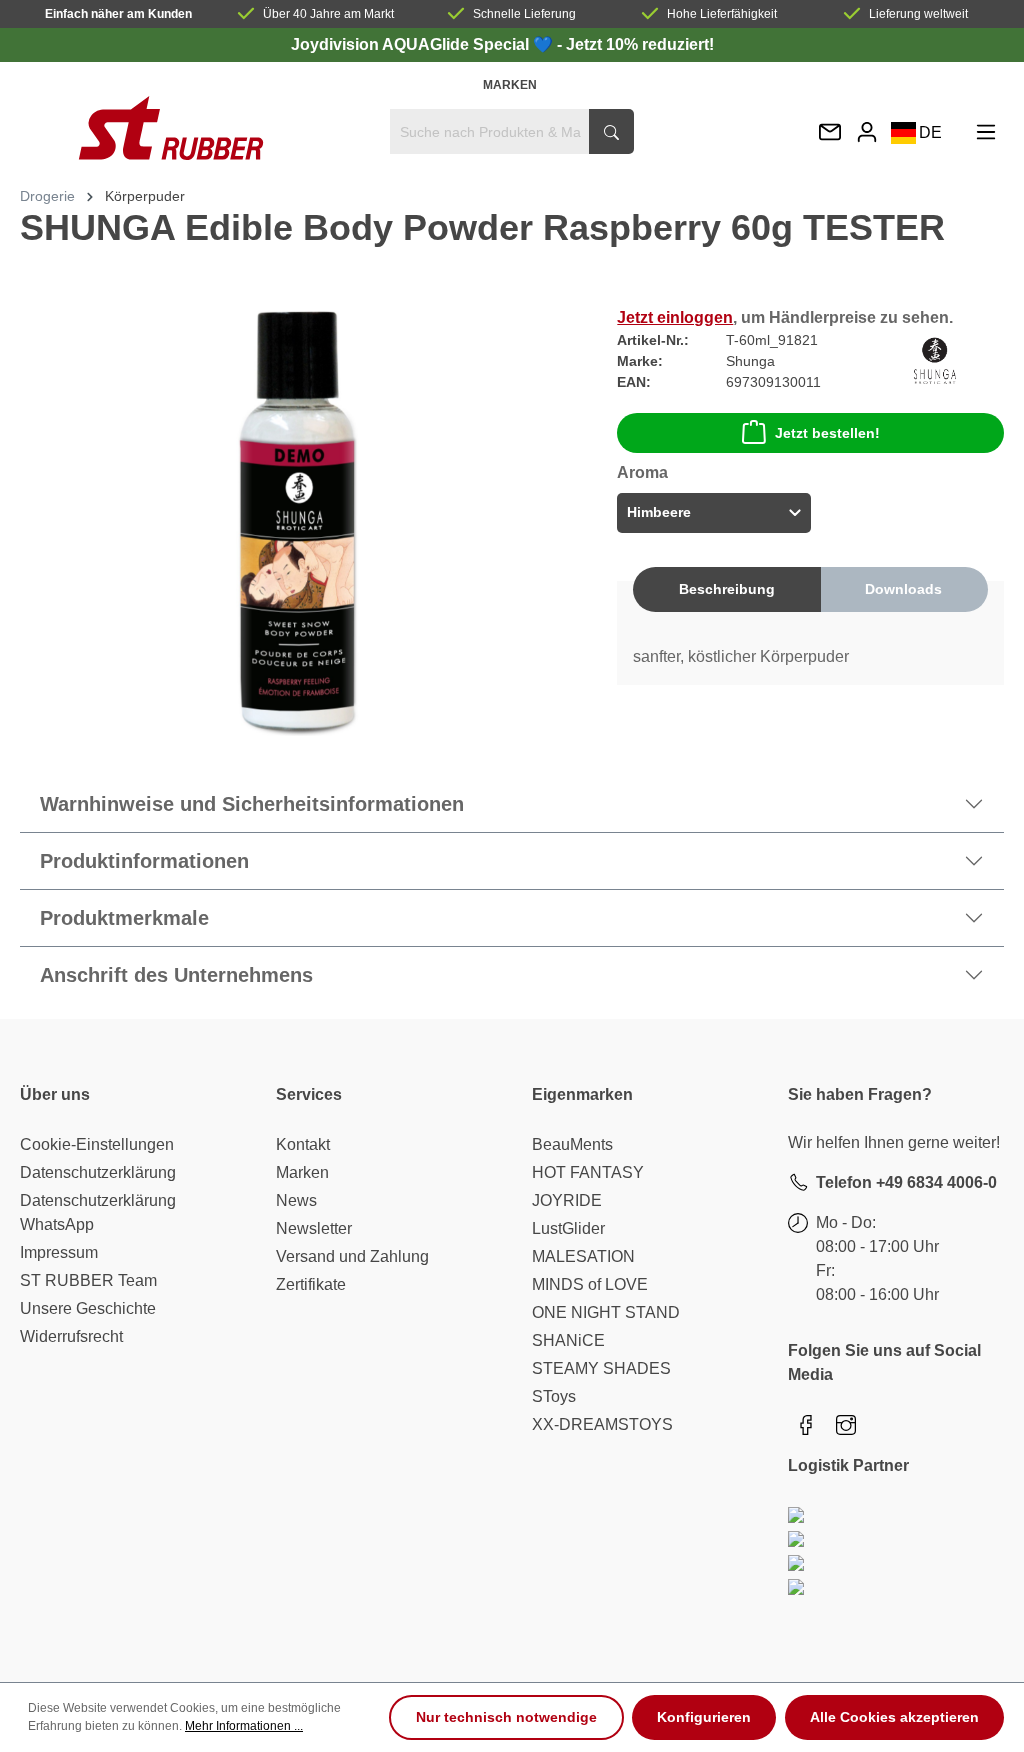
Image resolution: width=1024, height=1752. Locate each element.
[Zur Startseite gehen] (170, 128)
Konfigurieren (704, 1717)
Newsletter (314, 1228)
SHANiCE (568, 1340)
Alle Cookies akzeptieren (894, 1717)
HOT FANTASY (588, 1172)
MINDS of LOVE (590, 1284)
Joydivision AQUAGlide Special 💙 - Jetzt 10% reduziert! (502, 44)
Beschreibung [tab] (727, 589)
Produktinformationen (144, 861)
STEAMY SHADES (601, 1368)
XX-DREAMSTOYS (602, 1424)
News (296, 1200)
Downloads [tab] (903, 589)
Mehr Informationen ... (244, 1726)
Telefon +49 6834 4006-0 (906, 1182)
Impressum (59, 1252)
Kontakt (303, 1144)
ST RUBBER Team (88, 1280)
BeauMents (572, 1144)
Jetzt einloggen (675, 317)
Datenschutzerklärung (98, 1172)
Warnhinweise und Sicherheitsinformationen (252, 804)
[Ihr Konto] (867, 131)
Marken (510, 85)
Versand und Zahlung (352, 1256)
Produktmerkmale (124, 918)
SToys (554, 1396)
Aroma (642, 472)
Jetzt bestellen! (827, 433)
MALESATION (583, 1256)
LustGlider (568, 1228)
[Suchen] (611, 131)
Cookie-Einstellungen (97, 1144)
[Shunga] (935, 359)
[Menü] (986, 131)
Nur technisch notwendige (506, 1717)
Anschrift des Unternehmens (176, 975)
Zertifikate (311, 1284)
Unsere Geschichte (88, 1308)
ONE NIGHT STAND (606, 1312)
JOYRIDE (567, 1200)
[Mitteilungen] (830, 133)
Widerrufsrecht (71, 1336)
